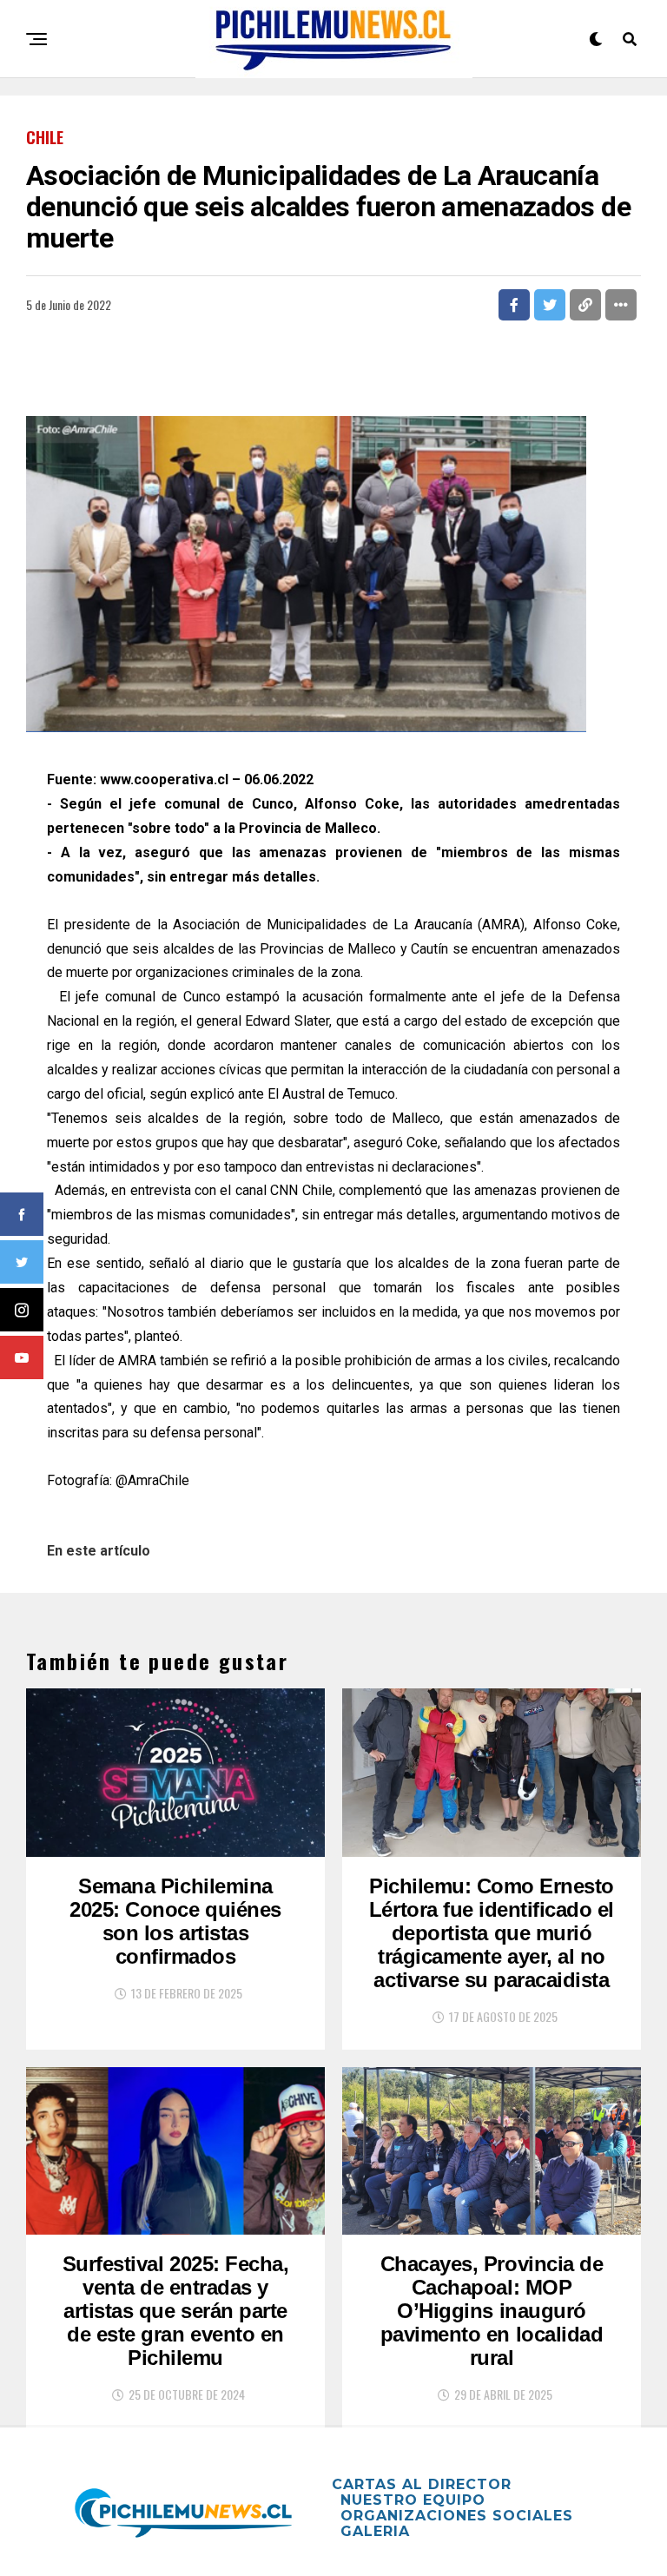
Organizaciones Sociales (457, 2516)
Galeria (375, 2531)
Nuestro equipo (413, 2500)
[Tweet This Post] (550, 305)
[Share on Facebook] (514, 305)
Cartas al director (422, 2484)
